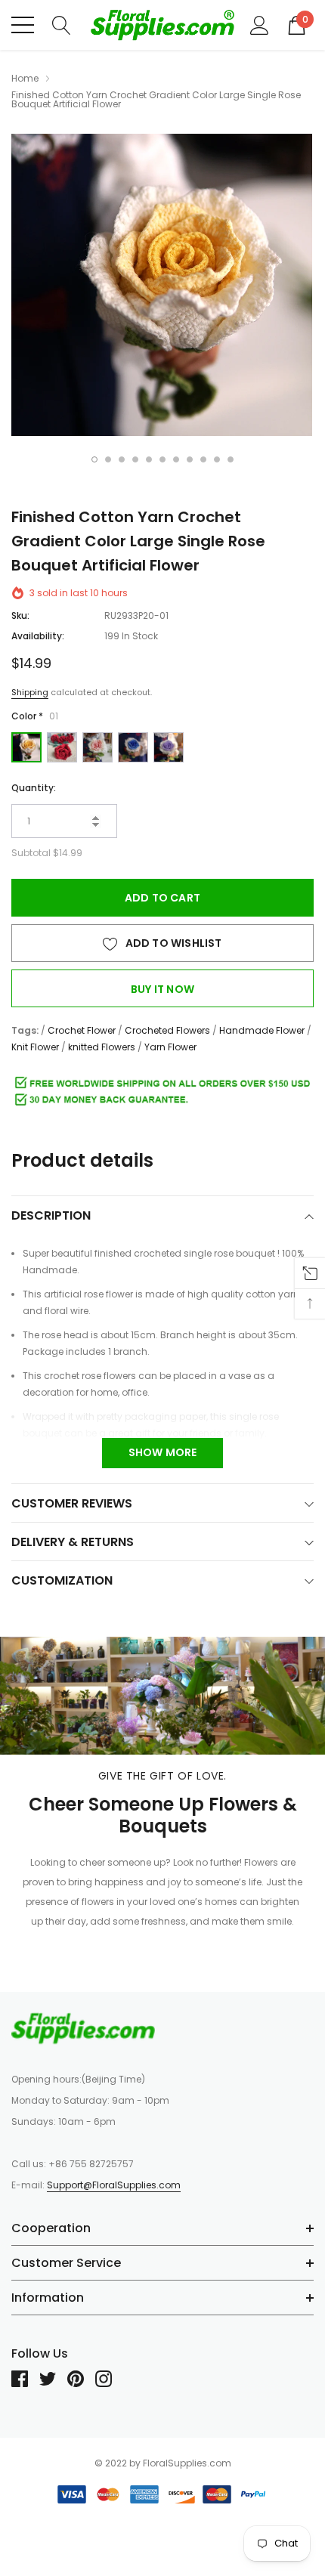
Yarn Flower (170, 1047)
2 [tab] (108, 459)
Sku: (20, 615)
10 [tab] (217, 459)
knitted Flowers (102, 1047)
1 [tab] (94, 459)
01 (26, 747)
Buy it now (162, 989)
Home (25, 78)
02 (62, 747)
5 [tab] (149, 459)
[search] (62, 24)
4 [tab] (135, 459)
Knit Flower (35, 1047)
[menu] (23, 25)
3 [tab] (122, 459)
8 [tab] (190, 459)
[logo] (162, 25)
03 (97, 747)
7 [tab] (176, 459)
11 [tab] (231, 459)
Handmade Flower (262, 1030)
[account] (260, 24)
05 (169, 747)
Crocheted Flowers (167, 1030)
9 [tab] (203, 459)
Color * (35, 716)
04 (133, 747)
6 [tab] (162, 459)
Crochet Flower (82, 1030)
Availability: (38, 636)
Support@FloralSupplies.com (114, 2185)
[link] (83, 2028)
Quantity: (34, 788)
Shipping (30, 692)
